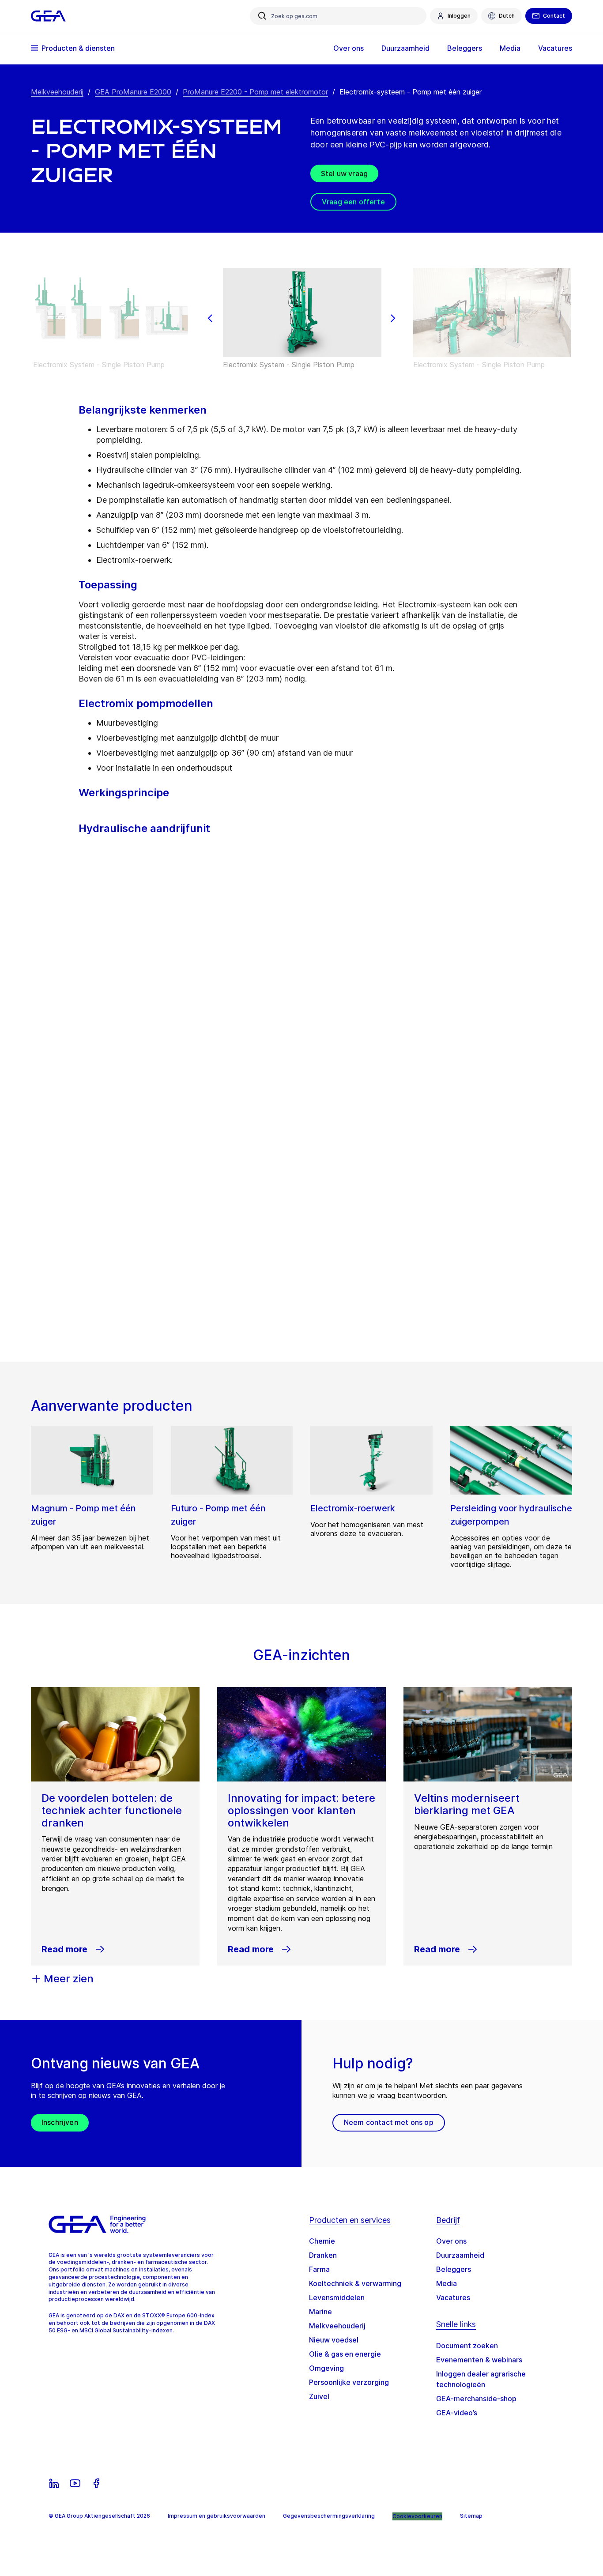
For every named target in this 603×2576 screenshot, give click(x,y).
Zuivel (319, 2396)
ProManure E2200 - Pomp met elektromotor (255, 92)
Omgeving (326, 2368)
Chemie (322, 2241)
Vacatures (453, 2297)
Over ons (451, 2241)
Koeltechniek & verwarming (355, 2283)
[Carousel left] (210, 318)
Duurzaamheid (460, 2255)
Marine (320, 2312)
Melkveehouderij (57, 92)
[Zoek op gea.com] (262, 16)
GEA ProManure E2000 (133, 92)
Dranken (323, 2255)
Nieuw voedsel (334, 2340)
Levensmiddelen (337, 2297)
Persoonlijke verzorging (349, 2382)
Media (447, 2283)
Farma (319, 2269)
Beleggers (454, 2269)
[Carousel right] (393, 318)
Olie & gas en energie (345, 2354)
